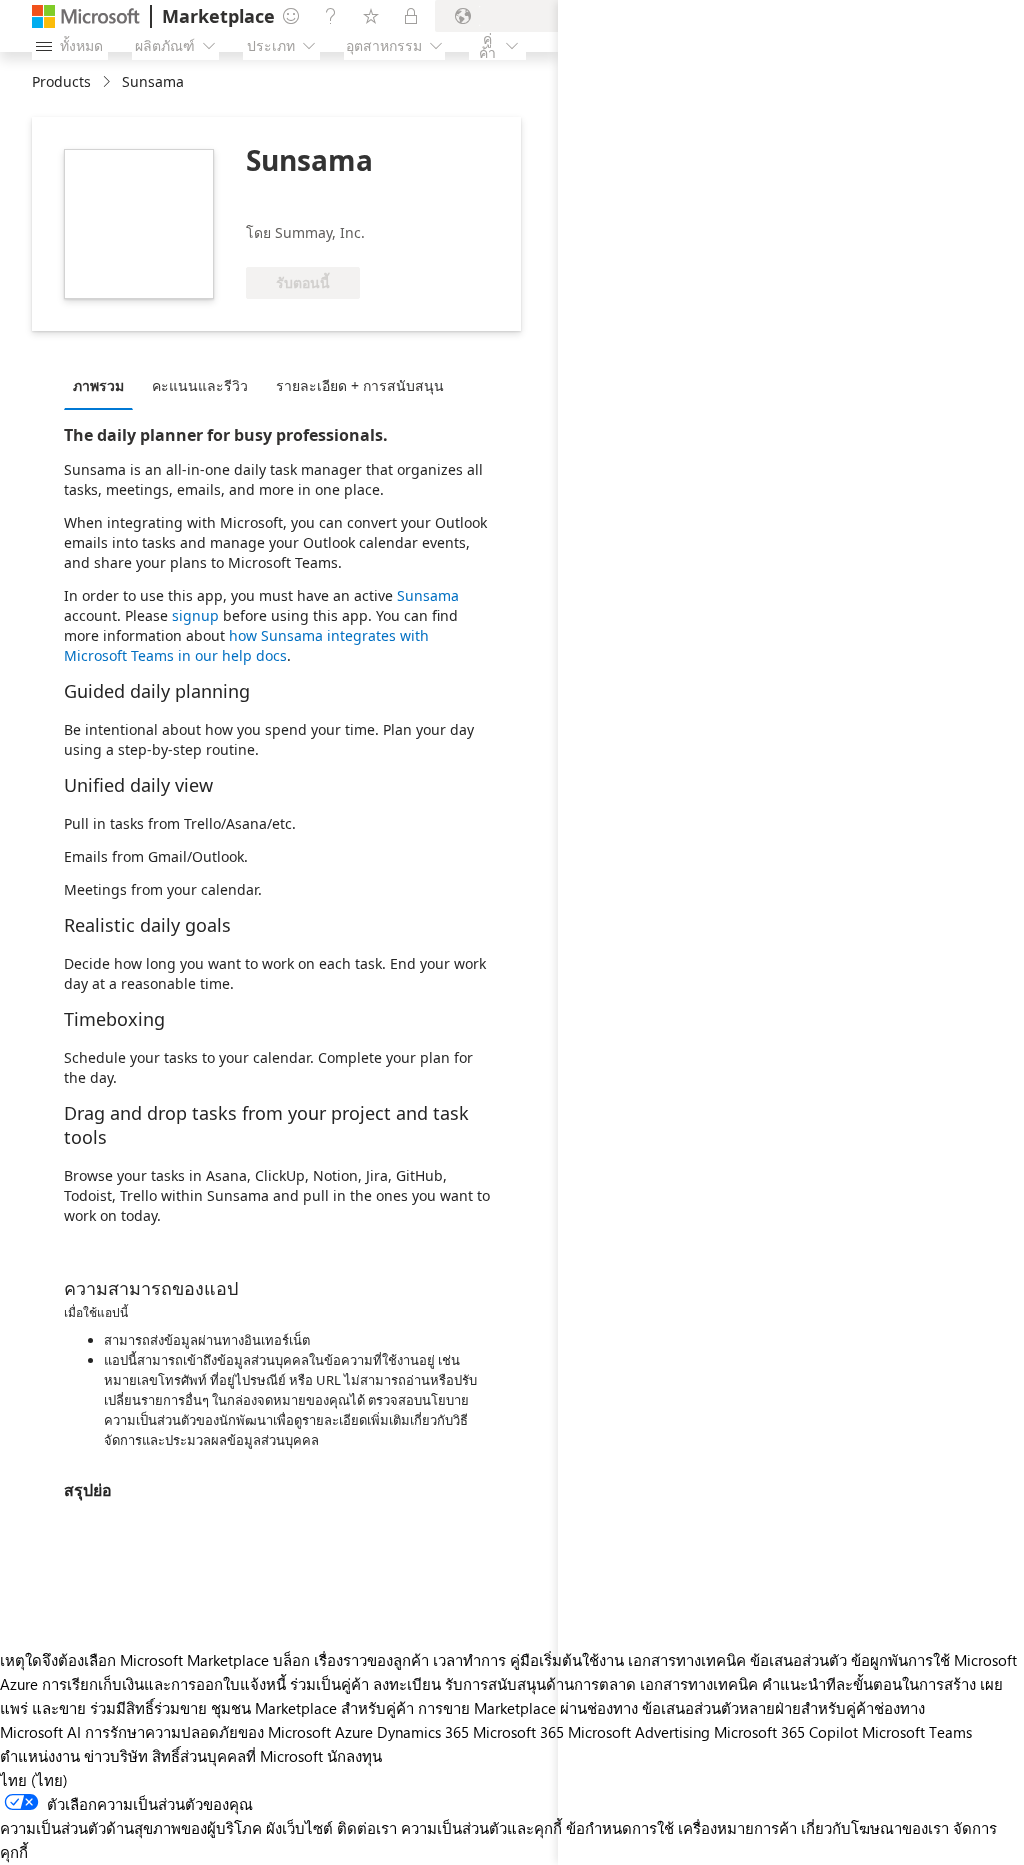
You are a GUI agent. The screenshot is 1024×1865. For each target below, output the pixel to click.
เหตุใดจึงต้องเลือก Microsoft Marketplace (134, 1660)
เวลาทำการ (469, 1660)
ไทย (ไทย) (34, 1780)
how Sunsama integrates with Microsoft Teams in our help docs (246, 645)
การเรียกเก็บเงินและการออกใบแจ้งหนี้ (164, 1684)
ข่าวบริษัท (116, 1756)
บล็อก (291, 1660)
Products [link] (61, 81)
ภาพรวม (98, 385)
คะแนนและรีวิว (200, 385)
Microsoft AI (40, 1732)
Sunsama (428, 595)
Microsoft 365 (518, 1732)
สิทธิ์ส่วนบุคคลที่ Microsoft (237, 1756)
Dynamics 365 (423, 1732)
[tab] (103, 385)
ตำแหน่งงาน (40, 1756)
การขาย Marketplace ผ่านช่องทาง (528, 1708)
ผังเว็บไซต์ (299, 1828)
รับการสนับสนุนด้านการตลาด (540, 1684)
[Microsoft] (86, 16)
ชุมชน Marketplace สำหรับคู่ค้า (312, 1708)
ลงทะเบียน (407, 1684)
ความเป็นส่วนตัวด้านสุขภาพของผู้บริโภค (131, 1828)
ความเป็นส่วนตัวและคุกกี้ (481, 1828)
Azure (354, 1732)
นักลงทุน (354, 1756)
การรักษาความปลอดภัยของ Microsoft (208, 1732)
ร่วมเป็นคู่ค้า (329, 1684)
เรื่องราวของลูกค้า (371, 1660)
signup (195, 615)
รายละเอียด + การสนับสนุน (360, 385)
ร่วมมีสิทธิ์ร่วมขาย (148, 1708)
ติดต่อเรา (367, 1828)
